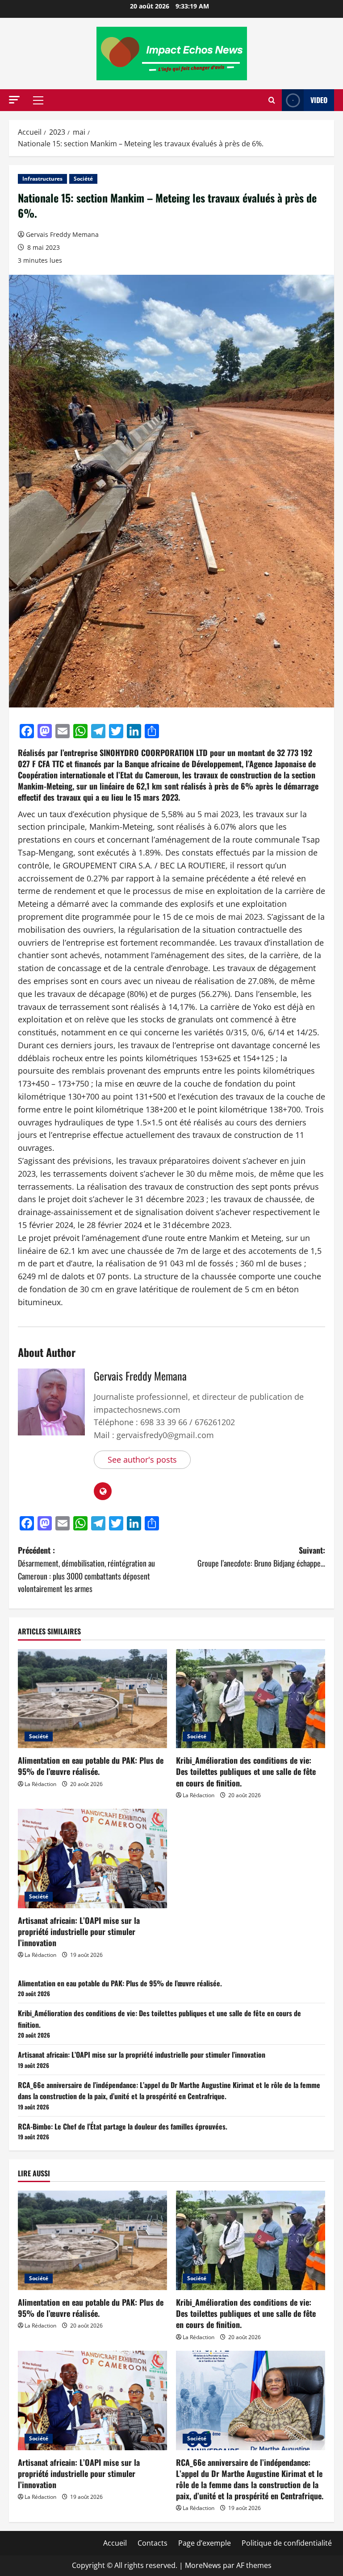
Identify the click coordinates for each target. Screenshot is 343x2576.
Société (83, 179)
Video (319, 100)
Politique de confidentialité (287, 2543)
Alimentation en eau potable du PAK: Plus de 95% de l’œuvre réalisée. (91, 1766)
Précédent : (86, 1569)
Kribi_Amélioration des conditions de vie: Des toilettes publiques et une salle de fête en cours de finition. (246, 1771)
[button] (14, 100)
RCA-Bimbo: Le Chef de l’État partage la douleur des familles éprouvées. (123, 2126)
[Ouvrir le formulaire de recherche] (272, 100)
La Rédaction (40, 1784)
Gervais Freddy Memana (62, 234)
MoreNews (203, 2565)
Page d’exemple (205, 2543)
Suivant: (261, 1557)
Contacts (153, 2543)
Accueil (115, 2543)
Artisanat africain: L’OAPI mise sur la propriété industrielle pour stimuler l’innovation (79, 1931)
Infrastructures (42, 179)
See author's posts (142, 1460)
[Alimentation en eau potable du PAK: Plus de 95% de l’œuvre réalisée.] (92, 1699)
